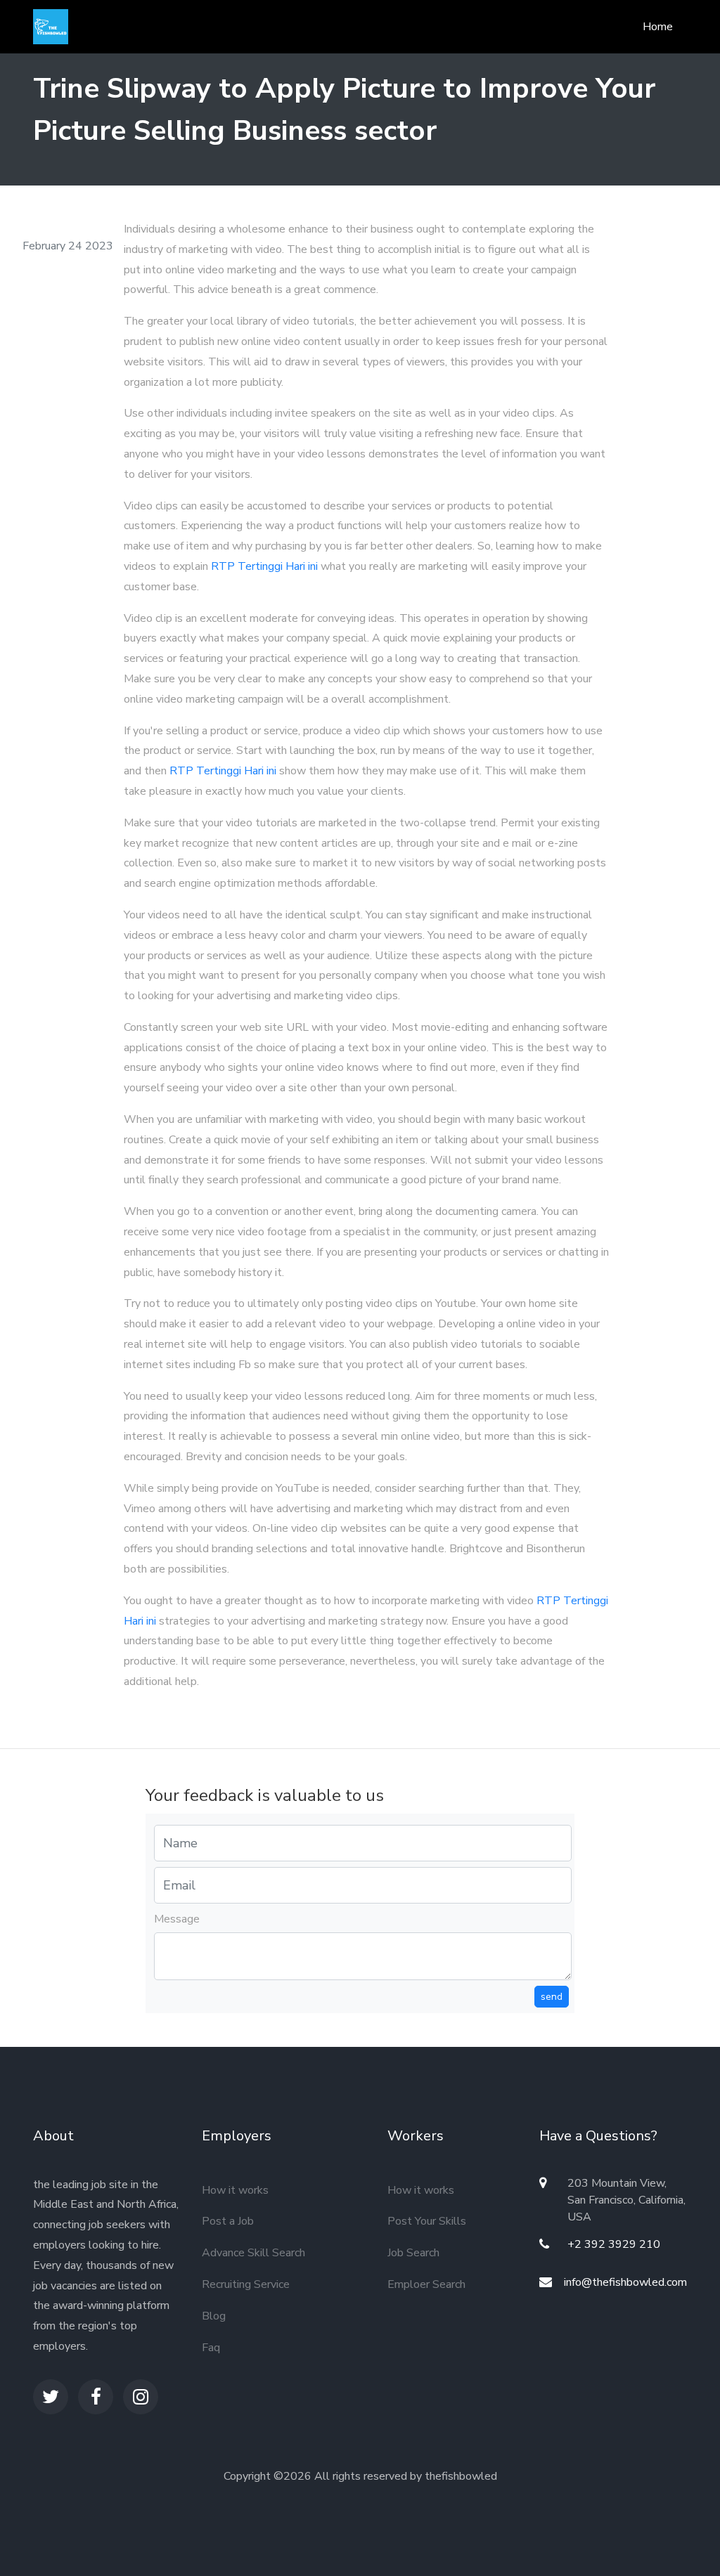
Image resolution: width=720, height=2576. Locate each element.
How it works (235, 2190)
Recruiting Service (246, 2284)
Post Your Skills (427, 2221)
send (552, 1997)
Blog (214, 2316)
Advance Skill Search (253, 2253)
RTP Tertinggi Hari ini (264, 566)
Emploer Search (426, 2284)
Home (658, 27)
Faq (211, 2348)
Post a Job (228, 2221)
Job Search (413, 2253)
